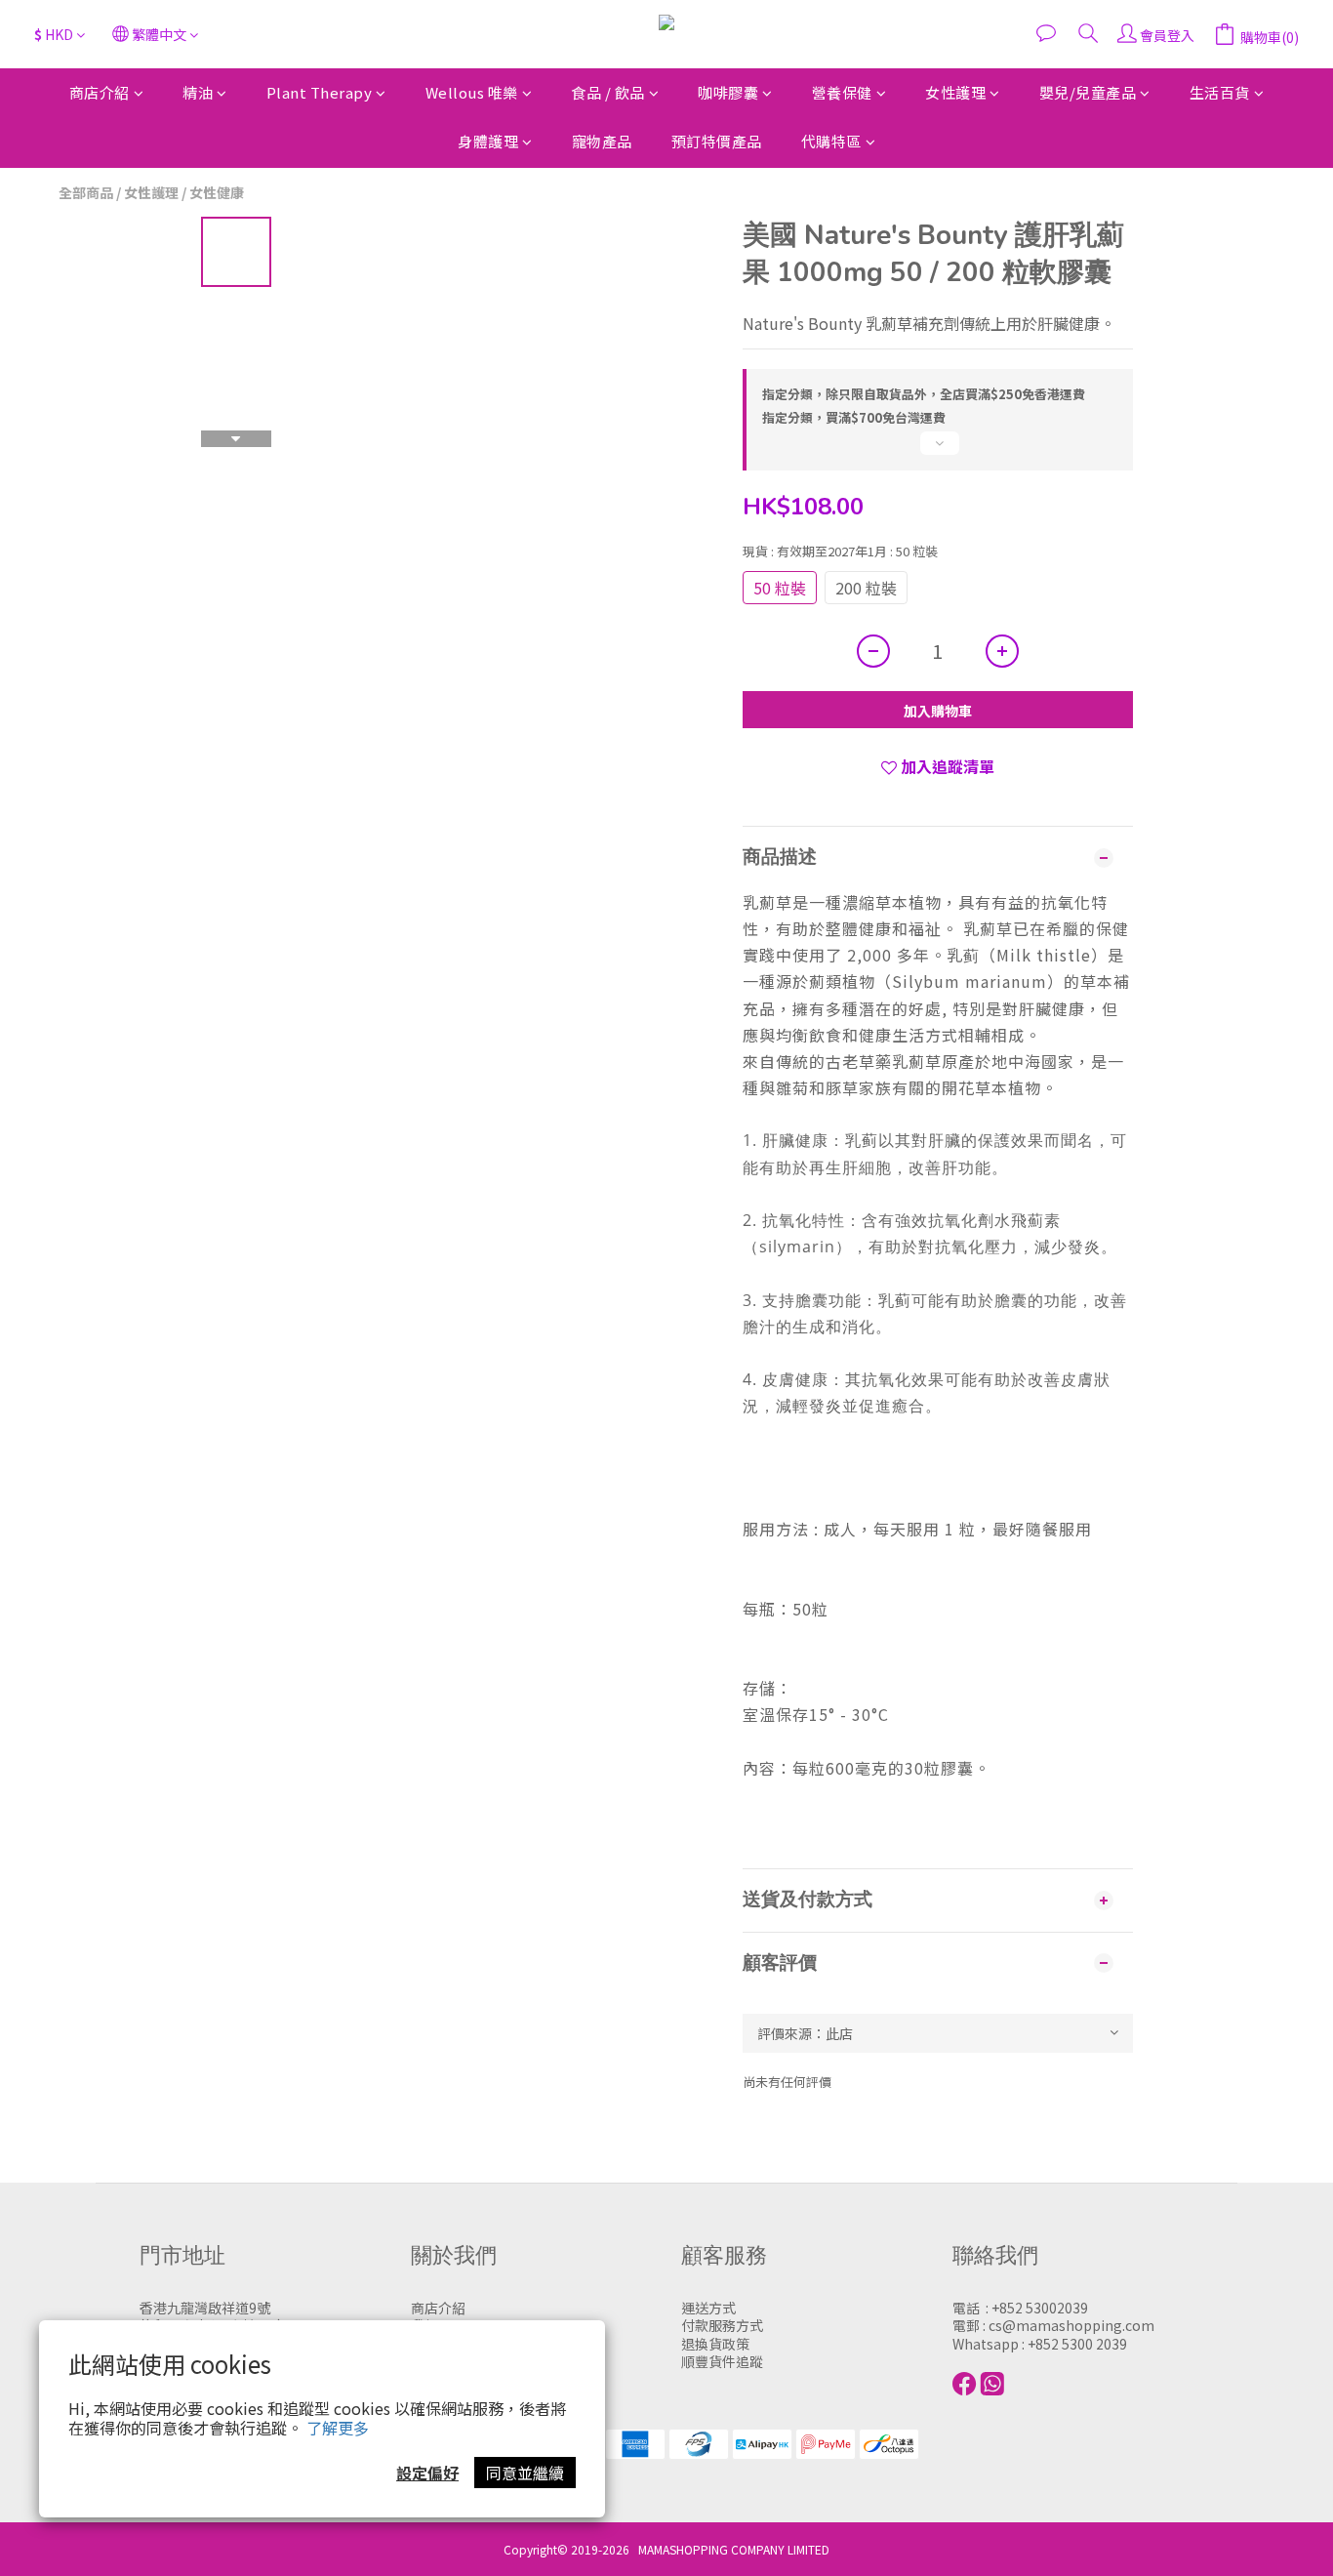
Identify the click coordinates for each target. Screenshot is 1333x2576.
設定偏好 (427, 2473)
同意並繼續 (525, 2473)
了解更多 (338, 2428)
